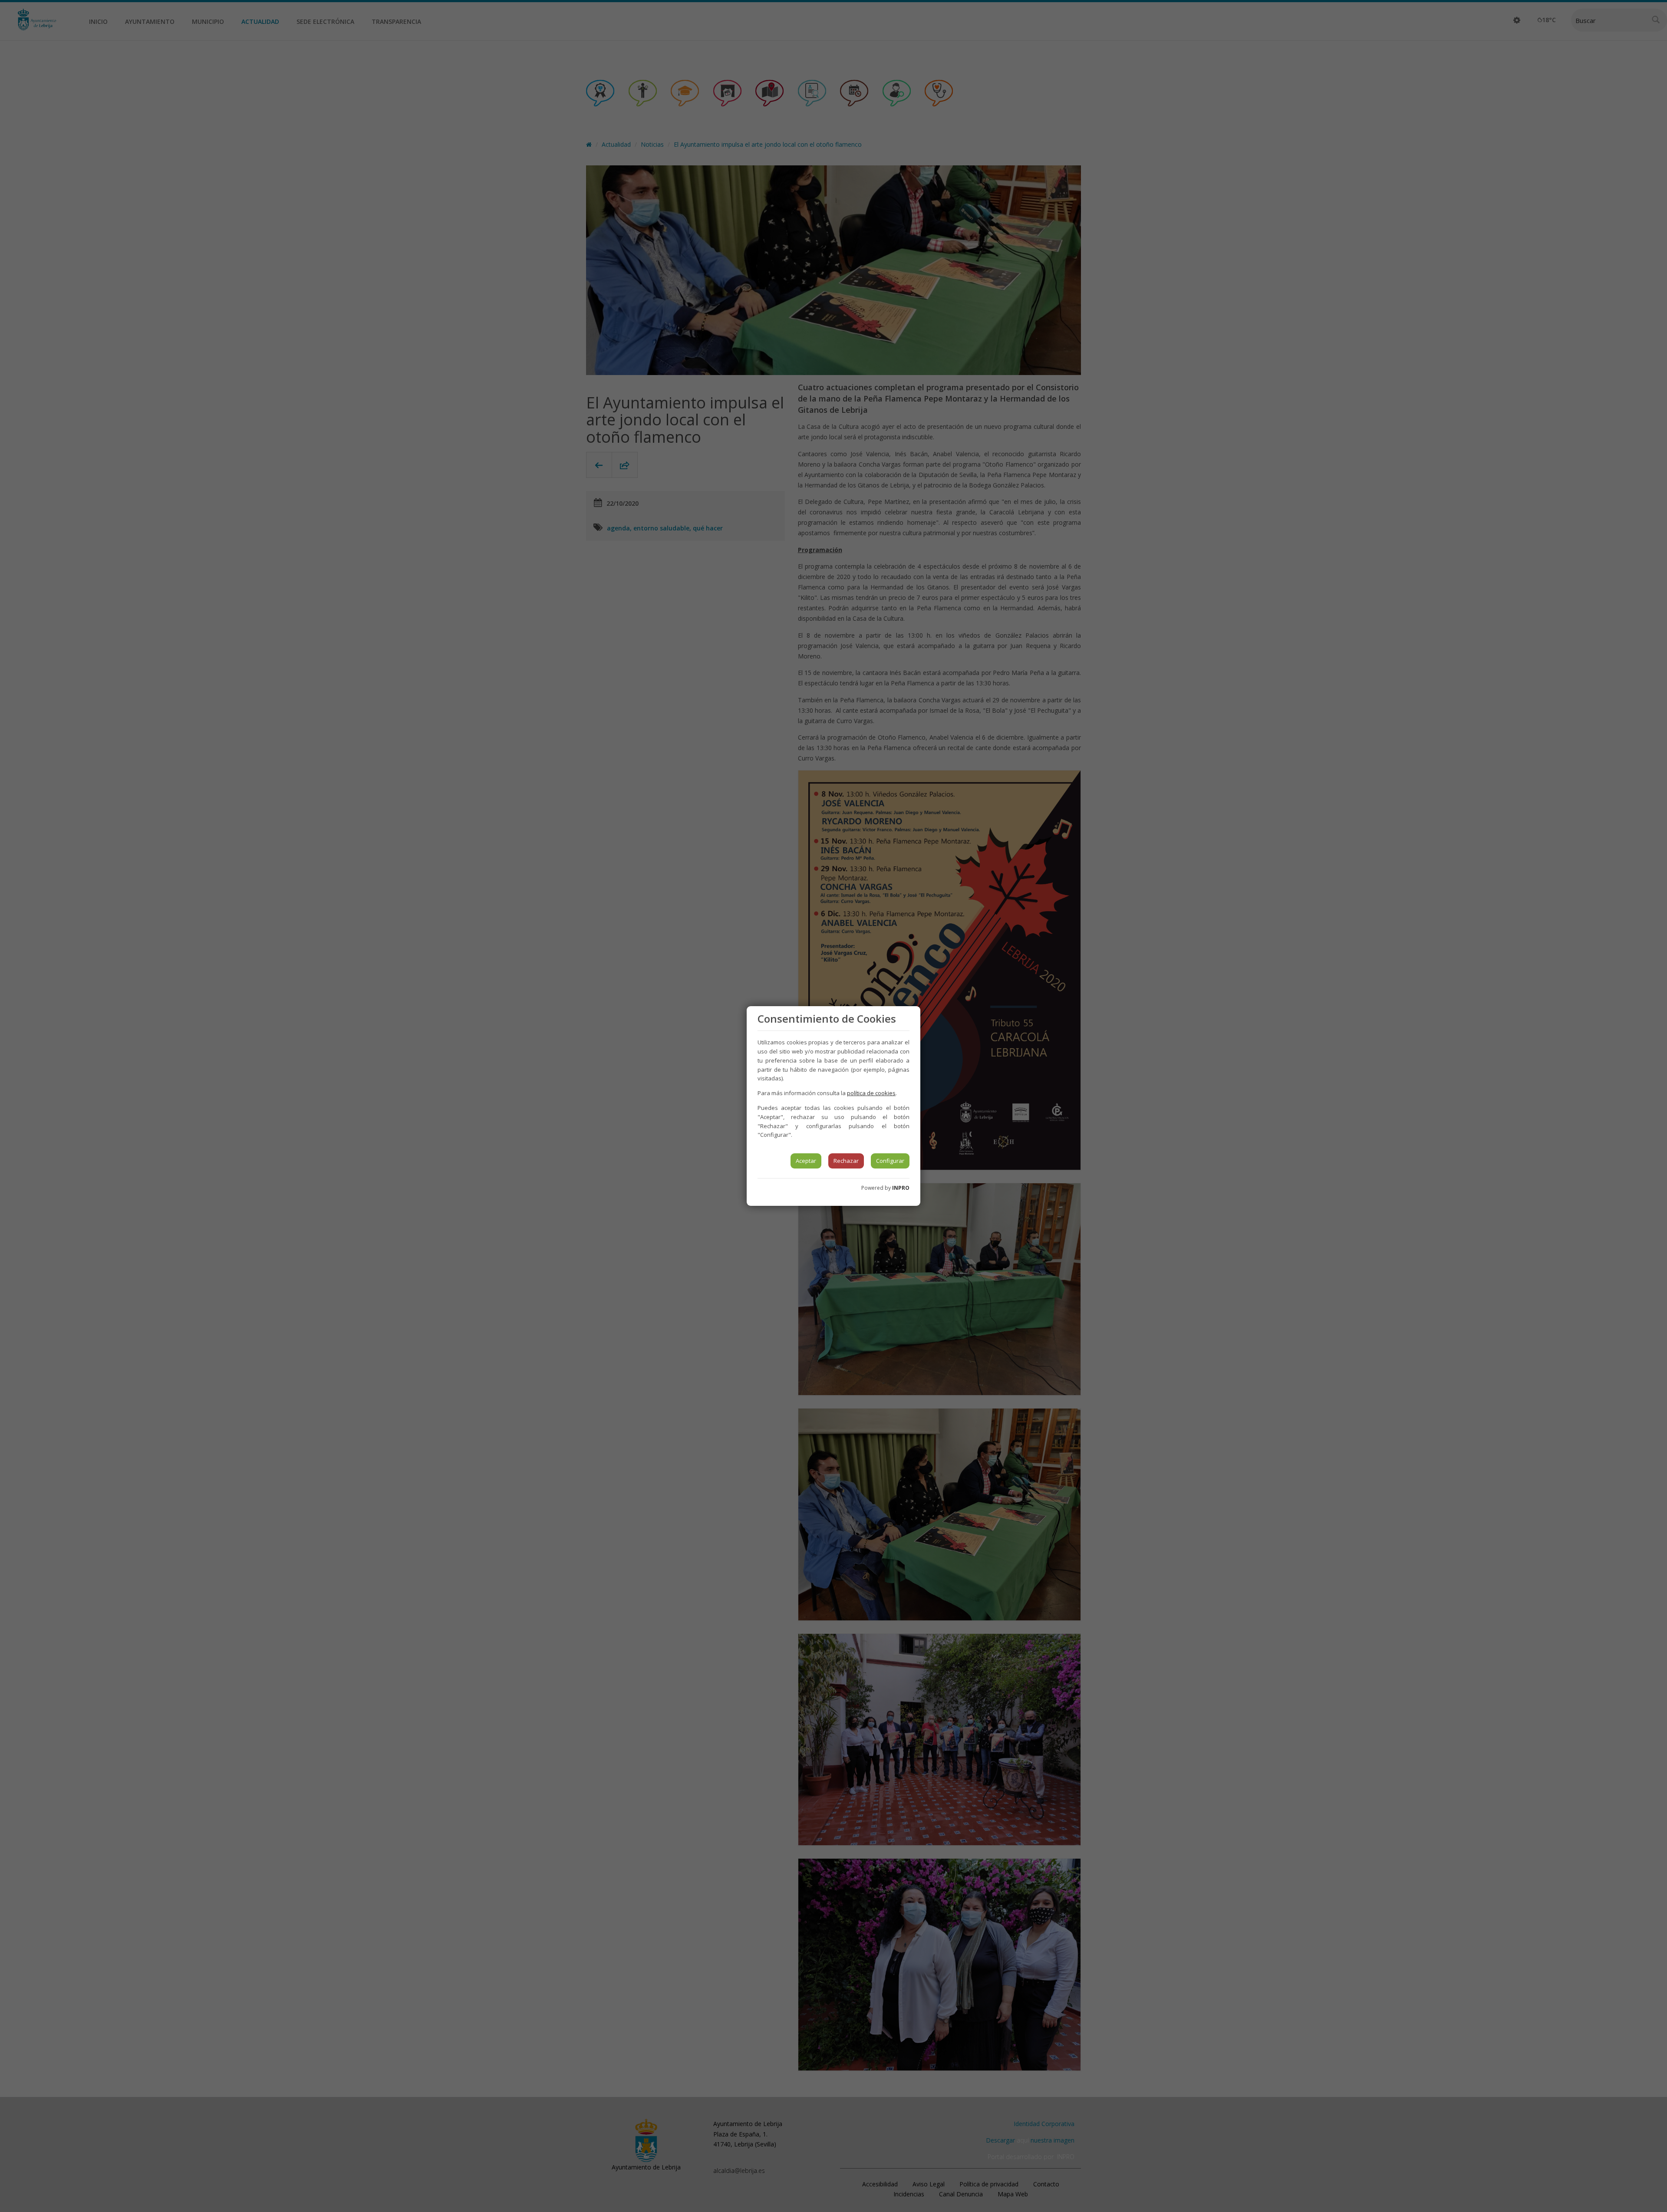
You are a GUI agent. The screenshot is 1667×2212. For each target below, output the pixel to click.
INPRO (901, 1188)
